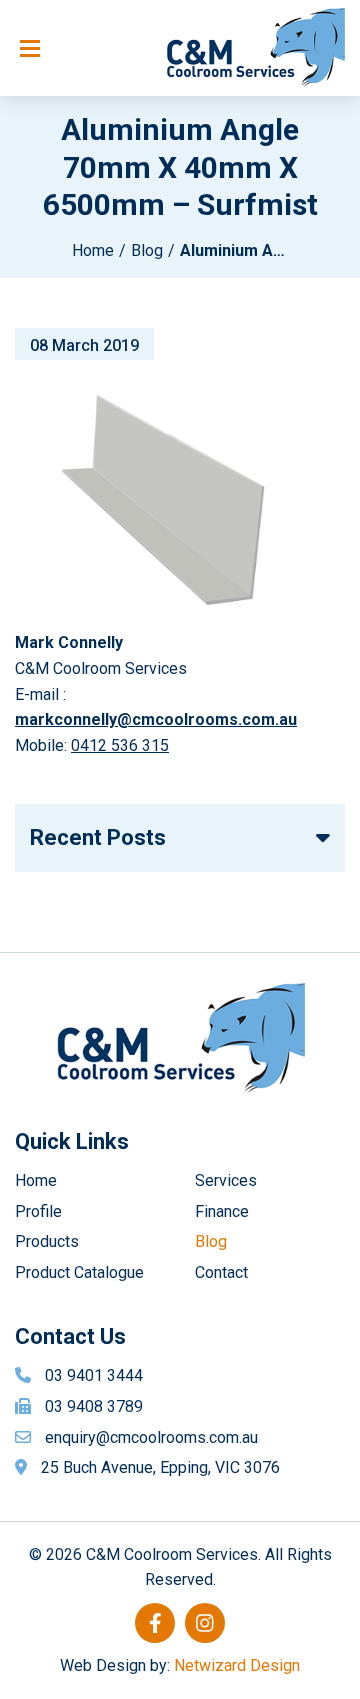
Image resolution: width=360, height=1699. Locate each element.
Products (47, 1241)
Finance (222, 1211)
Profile (38, 1211)
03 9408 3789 (94, 1406)
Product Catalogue (79, 1272)
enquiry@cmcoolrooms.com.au (151, 1437)
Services (226, 1180)
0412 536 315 (120, 745)
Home (93, 250)
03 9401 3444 (94, 1375)
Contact (221, 1272)
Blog (147, 250)
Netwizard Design (237, 1665)
